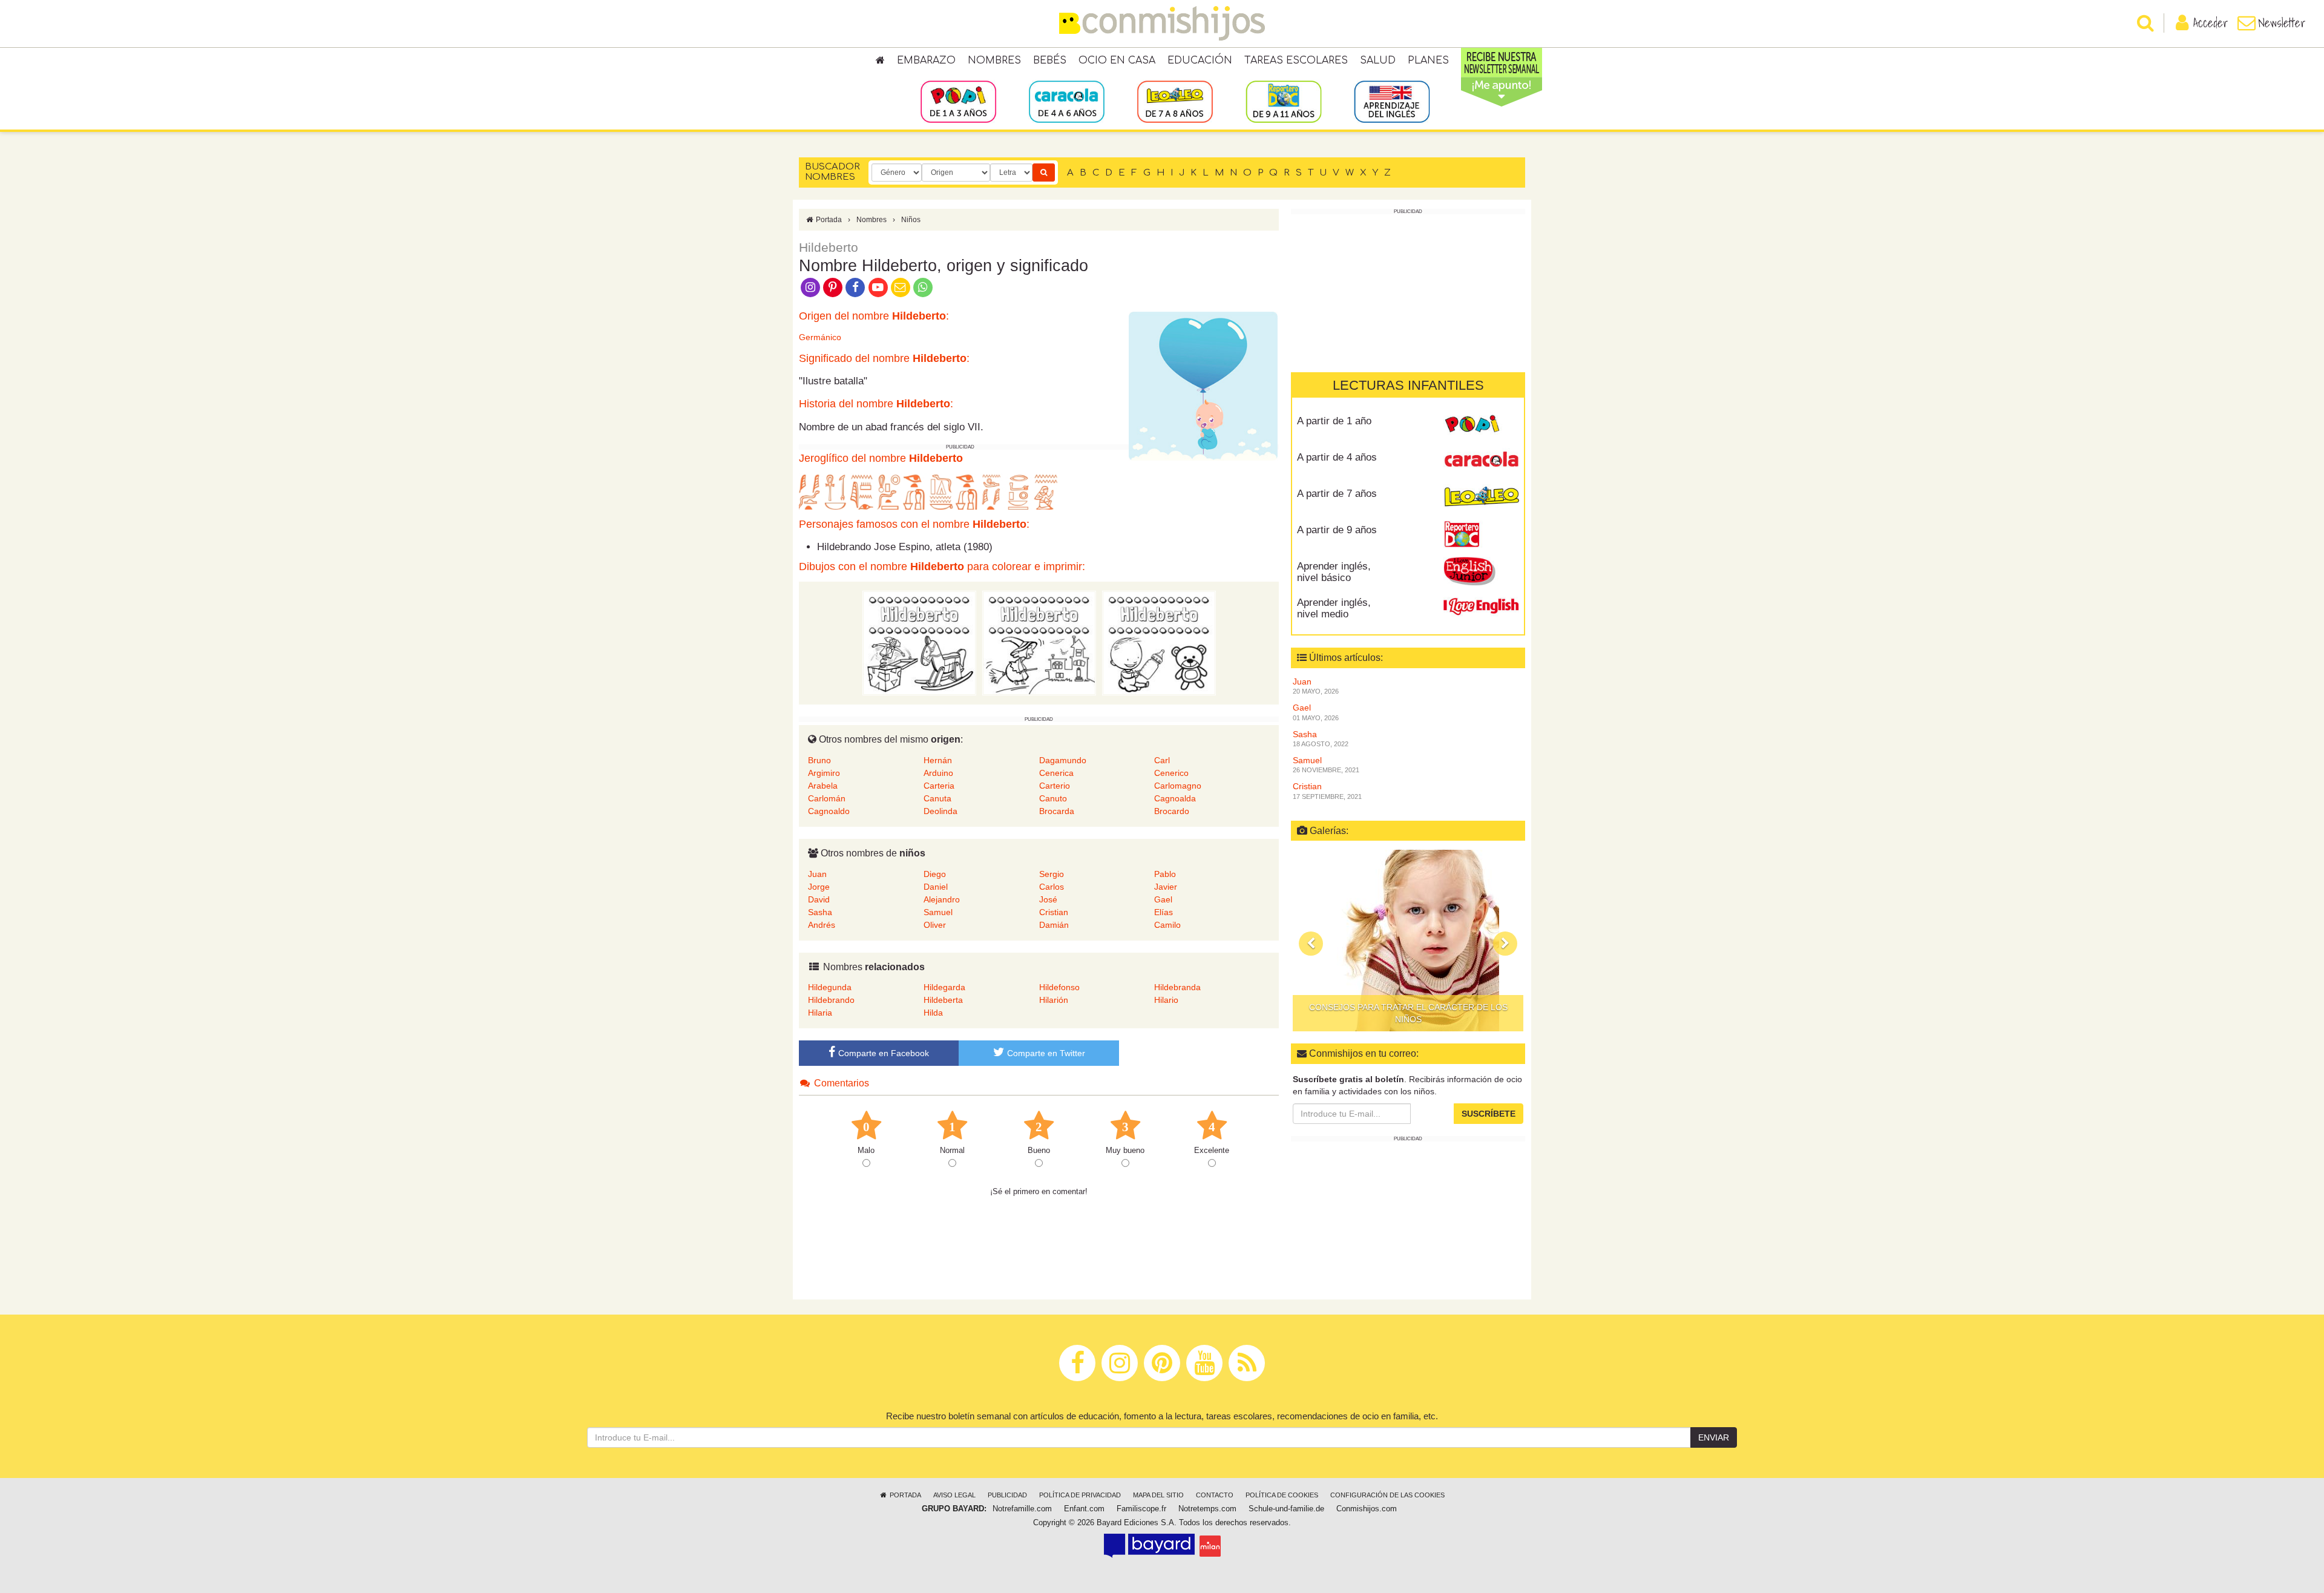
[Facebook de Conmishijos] (855, 286)
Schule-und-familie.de (1286, 1509)
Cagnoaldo (829, 811)
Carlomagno (1178, 786)
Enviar (1714, 1437)
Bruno (819, 760)
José (1048, 899)
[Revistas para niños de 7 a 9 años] (1175, 101)
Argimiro (824, 773)
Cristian (1054, 912)
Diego (935, 874)
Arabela (823, 786)
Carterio (1055, 786)
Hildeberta (943, 1000)
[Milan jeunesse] (1210, 1546)
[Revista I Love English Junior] (1481, 571)
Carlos (1052, 887)
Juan (817, 874)
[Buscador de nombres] (1044, 172)
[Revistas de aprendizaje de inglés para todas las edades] (1392, 101)
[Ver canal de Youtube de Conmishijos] (878, 286)
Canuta (937, 798)
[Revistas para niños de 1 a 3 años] (958, 101)
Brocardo (1172, 811)
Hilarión (1054, 1000)
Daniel (936, 887)
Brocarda (1057, 811)
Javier (1166, 887)
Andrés (822, 925)
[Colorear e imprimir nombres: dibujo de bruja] (1039, 643)
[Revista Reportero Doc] (1481, 534)
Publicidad (1007, 1495)
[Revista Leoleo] (1481, 498)
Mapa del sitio (1158, 1495)
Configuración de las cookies (1387, 1495)
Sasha (820, 912)
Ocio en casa (1117, 61)
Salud (1378, 61)
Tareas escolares (1296, 61)
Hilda (933, 1013)
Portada (828, 220)
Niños (911, 220)
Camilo (1167, 925)
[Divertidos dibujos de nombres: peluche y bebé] (1159, 643)
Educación (1200, 61)
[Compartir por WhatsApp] (923, 286)
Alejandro (942, 899)
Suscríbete (1489, 1114)
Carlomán (827, 798)
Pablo (1165, 874)
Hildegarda (944, 987)
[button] (1311, 944)
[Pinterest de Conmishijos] (832, 286)
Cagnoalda (1175, 798)
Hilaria (820, 1013)
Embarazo (926, 61)
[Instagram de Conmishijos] (810, 286)
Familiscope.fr (1141, 1509)
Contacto (1215, 1495)
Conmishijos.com (1367, 1509)
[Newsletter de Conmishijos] (900, 286)
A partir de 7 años (1337, 494)
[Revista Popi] (1481, 425)
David (819, 899)
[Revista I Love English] (1481, 607)
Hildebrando (831, 1000)
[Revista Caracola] (1481, 462)
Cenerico (1171, 773)
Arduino (938, 773)
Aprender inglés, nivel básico (1334, 572)
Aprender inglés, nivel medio (1334, 608)
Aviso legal (954, 1495)
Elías (1164, 912)
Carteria (939, 786)
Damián (1054, 925)
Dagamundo (1063, 760)
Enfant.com (1084, 1509)
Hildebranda (1177, 987)
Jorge (819, 887)
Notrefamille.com (1022, 1509)
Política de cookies (1282, 1495)
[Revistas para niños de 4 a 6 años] (1067, 101)
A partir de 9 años (1337, 530)
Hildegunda (830, 987)
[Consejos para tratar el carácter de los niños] (1408, 941)
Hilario (1166, 1000)
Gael (1163, 899)
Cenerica (1056, 773)
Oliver (935, 925)
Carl (1162, 760)
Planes (1428, 61)
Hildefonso (1059, 987)
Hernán (938, 760)
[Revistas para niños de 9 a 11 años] (1283, 101)
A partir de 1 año (1334, 421)
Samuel (938, 912)
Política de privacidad (1080, 1495)
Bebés (1050, 61)
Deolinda (940, 811)
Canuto (1053, 798)
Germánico (820, 337)
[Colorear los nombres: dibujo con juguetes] (919, 643)
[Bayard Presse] (1149, 1546)
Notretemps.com (1207, 1509)
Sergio (1052, 874)
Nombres (994, 61)
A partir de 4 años (1337, 457)
